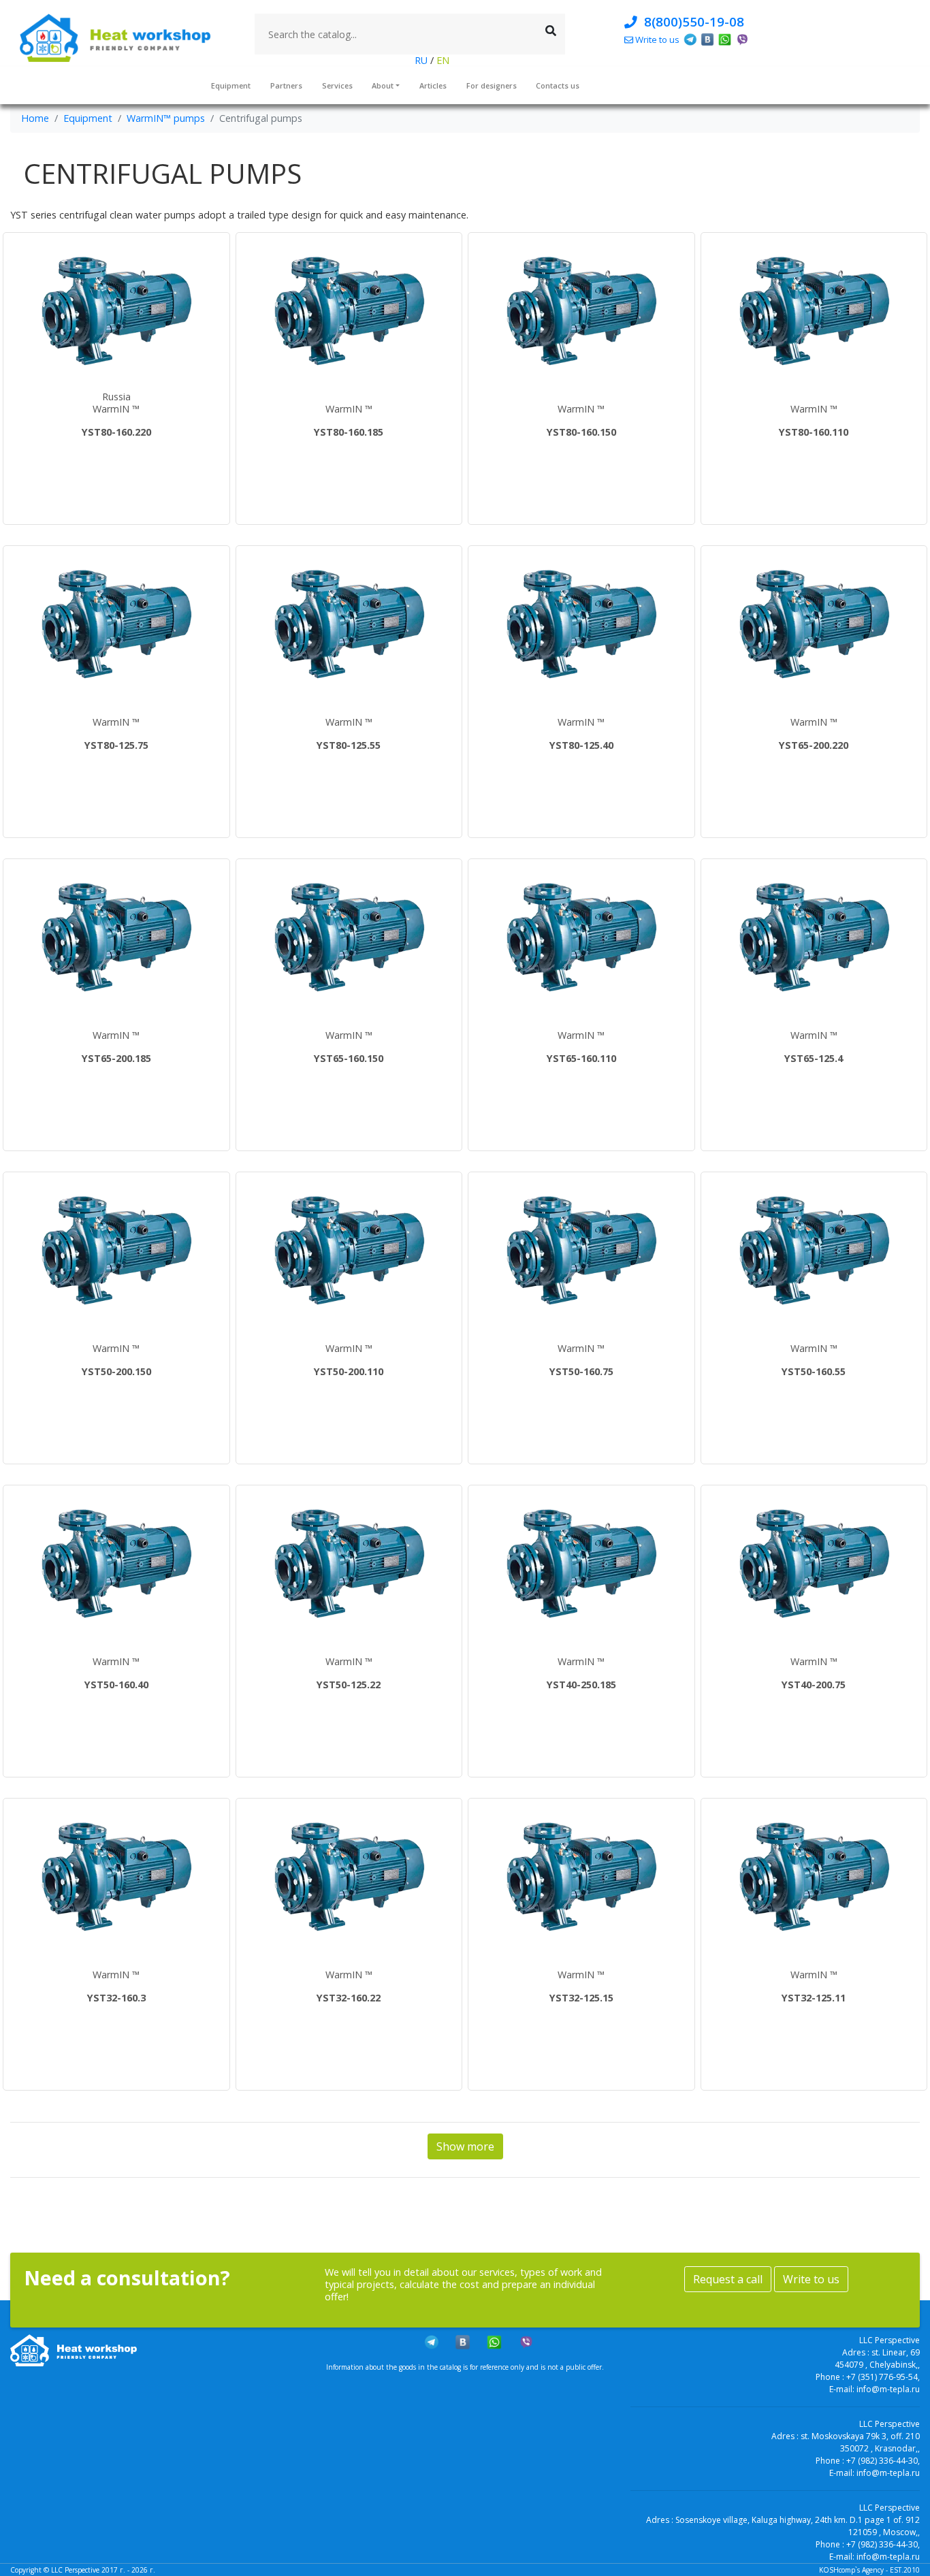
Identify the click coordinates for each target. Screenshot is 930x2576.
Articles (433, 85)
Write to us (811, 2279)
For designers (492, 85)
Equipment (231, 85)
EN (442, 60)
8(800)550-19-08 (691, 21)
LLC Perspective (75, 2570)
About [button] (383, 85)
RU (422, 60)
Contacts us (558, 85)
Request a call (728, 2279)
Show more (465, 2146)
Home (35, 118)
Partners (286, 85)
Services (337, 85)
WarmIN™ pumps (166, 118)
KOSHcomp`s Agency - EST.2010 (869, 2570)
